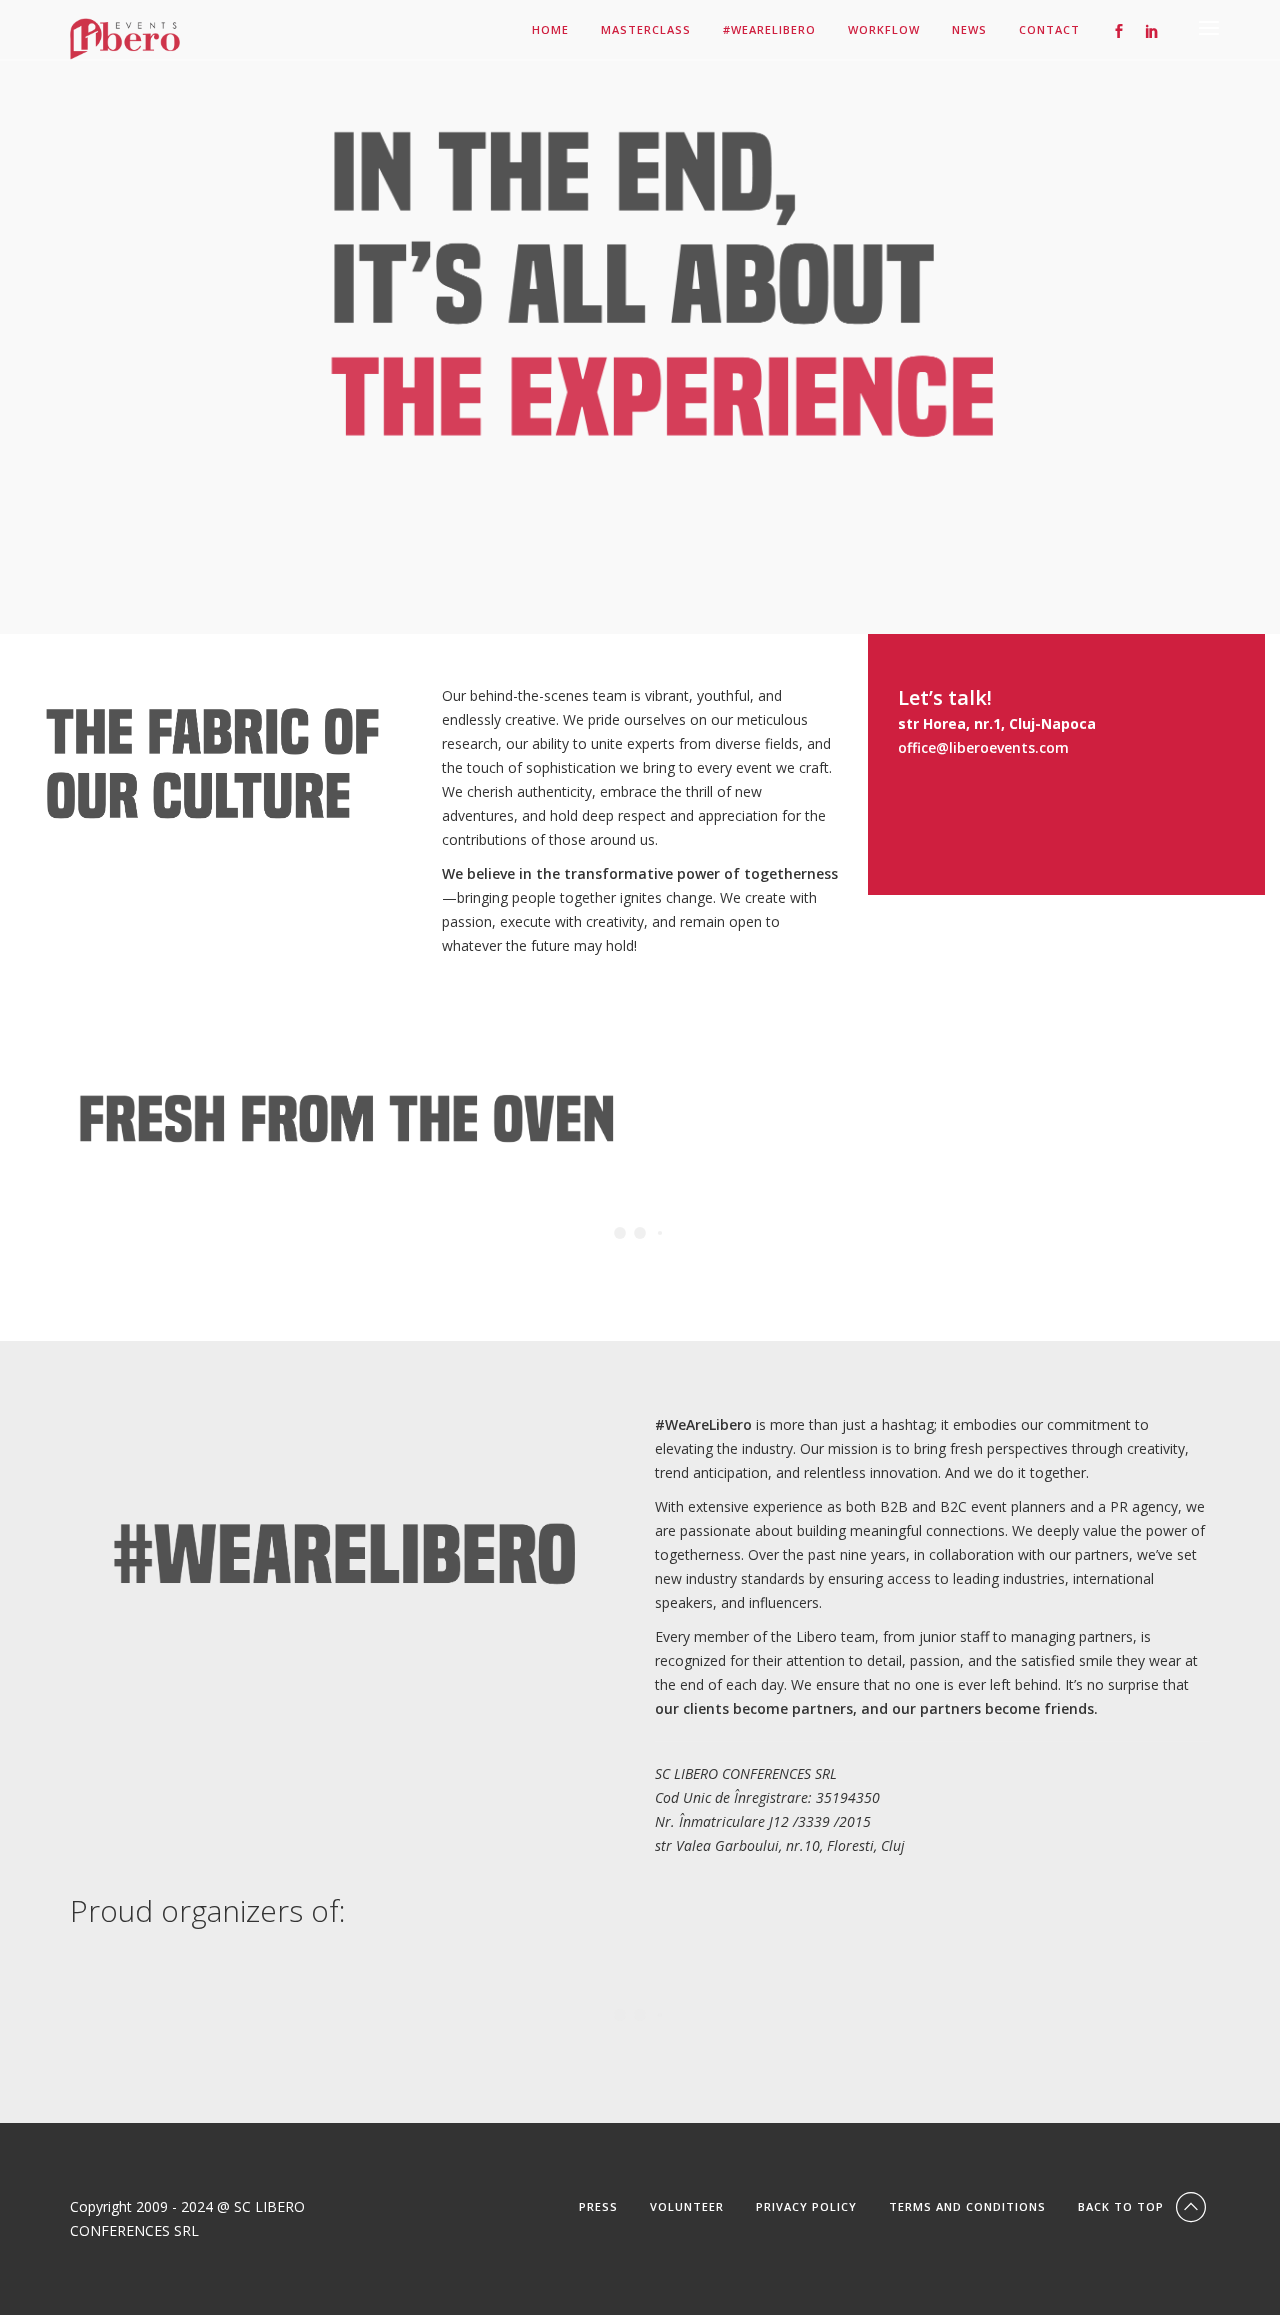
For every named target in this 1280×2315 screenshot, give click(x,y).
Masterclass (646, 30)
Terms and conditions (967, 2206)
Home (550, 30)
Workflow (884, 30)
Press (598, 2206)
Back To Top (1123, 2206)
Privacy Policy (806, 2206)
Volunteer (687, 2206)
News (969, 30)
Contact (1049, 30)
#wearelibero (769, 30)
